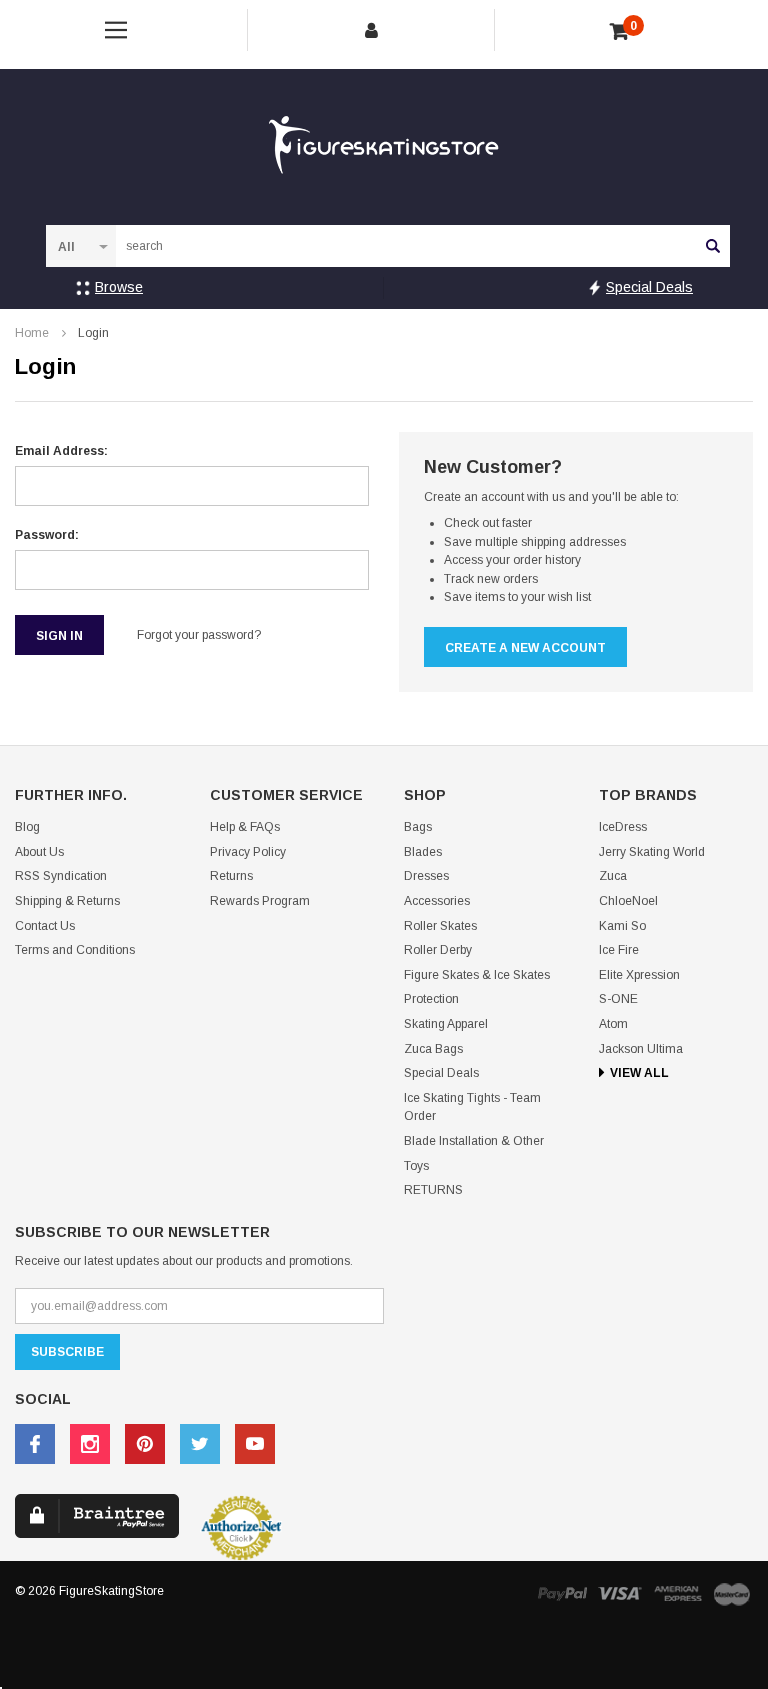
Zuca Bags (433, 1049)
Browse (119, 287)
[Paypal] (562, 1593)
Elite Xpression (639, 975)
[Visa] (620, 1593)
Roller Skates (440, 926)
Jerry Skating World (652, 852)
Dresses (426, 876)
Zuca (613, 876)
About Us (39, 852)
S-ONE (618, 999)
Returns (231, 876)
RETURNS (433, 1190)
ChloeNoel (628, 901)
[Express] (678, 1593)
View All (639, 1073)
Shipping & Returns (67, 901)
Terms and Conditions (75, 950)
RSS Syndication (61, 876)
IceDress (623, 827)
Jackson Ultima (641, 1049)
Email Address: (61, 451)
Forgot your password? (199, 635)
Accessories (437, 901)
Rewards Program (260, 901)
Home (32, 333)
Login (93, 333)
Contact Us (45, 926)
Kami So (622, 926)
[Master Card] (732, 1593)
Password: (47, 535)
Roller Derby (438, 950)
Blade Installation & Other (474, 1141)
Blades (423, 852)
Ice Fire (619, 950)
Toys (416, 1166)
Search (713, 246)
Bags (418, 827)
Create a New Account (525, 648)
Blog (27, 827)
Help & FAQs (245, 827)
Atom (613, 1024)
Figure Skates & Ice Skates (477, 975)
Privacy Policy (248, 852)
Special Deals (649, 287)
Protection (431, 999)
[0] (619, 32)
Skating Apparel (446, 1024)
